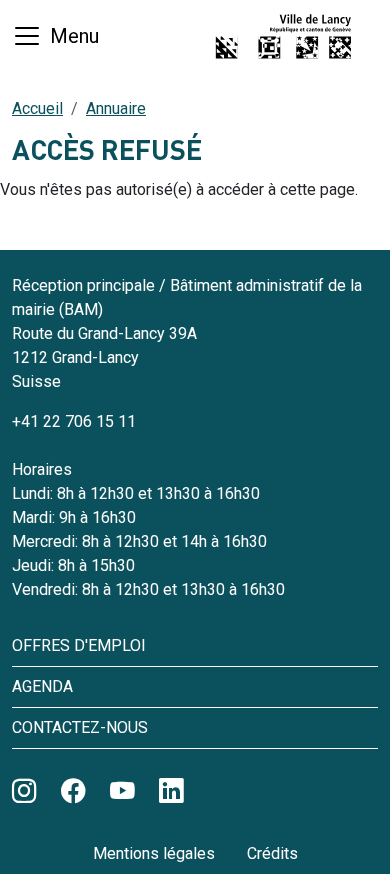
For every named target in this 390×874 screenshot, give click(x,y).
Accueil (37, 108)
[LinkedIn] (171, 791)
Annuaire (116, 108)
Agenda (42, 686)
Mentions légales (154, 853)
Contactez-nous (80, 727)
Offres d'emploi (79, 645)
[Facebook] (73, 791)
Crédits (272, 853)
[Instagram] (24, 791)
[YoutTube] (122, 791)
